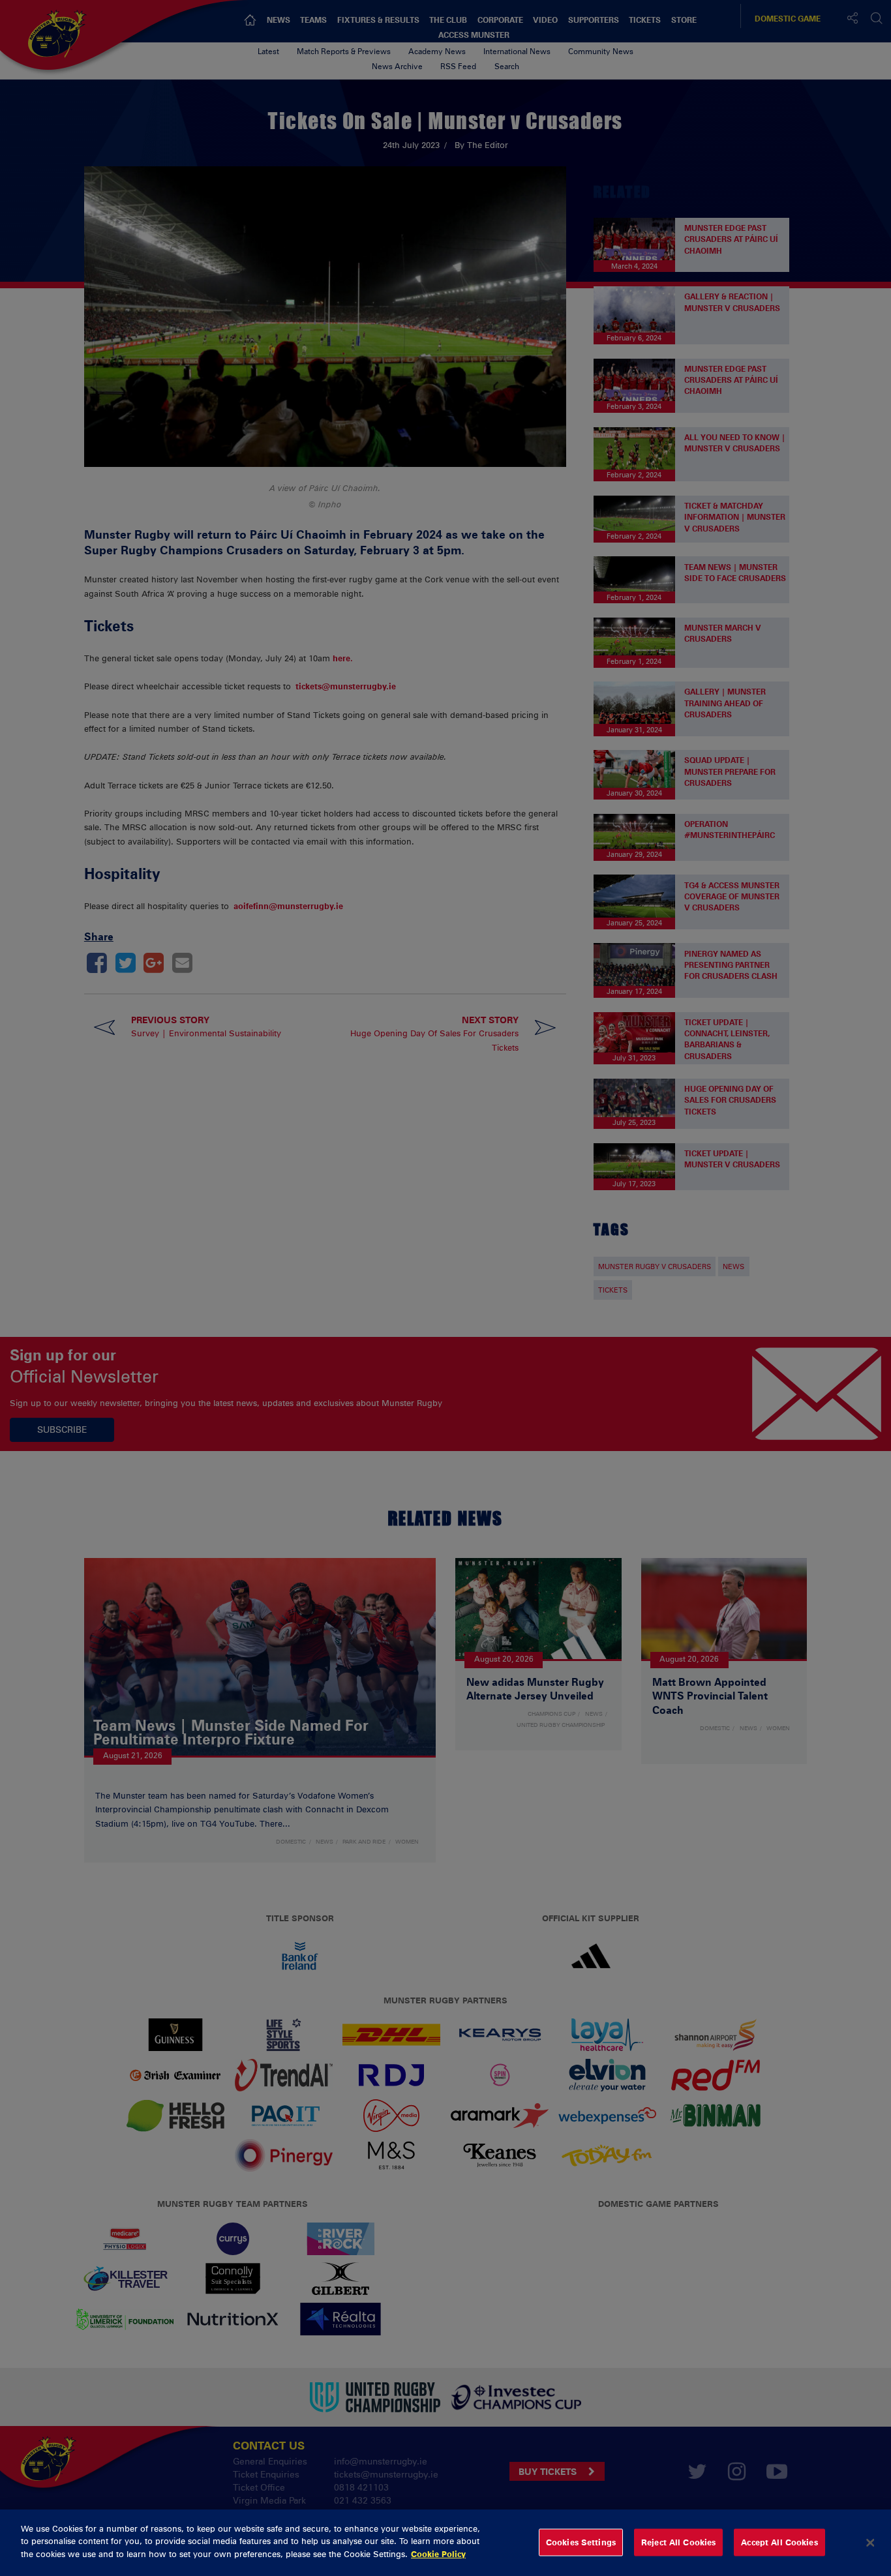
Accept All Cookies (779, 2542)
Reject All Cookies (678, 2542)
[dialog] (445, 2543)
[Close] (870, 2543)
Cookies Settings (581, 2542)
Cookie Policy (438, 2554)
